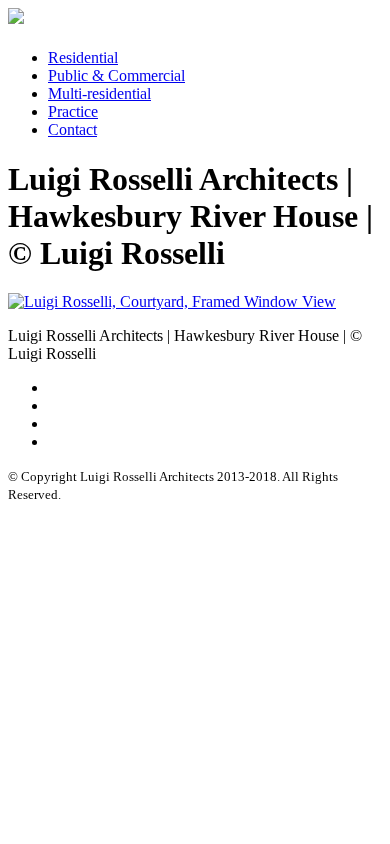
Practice (73, 111)
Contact (72, 129)
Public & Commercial (116, 75)
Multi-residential (99, 93)
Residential (83, 57)
